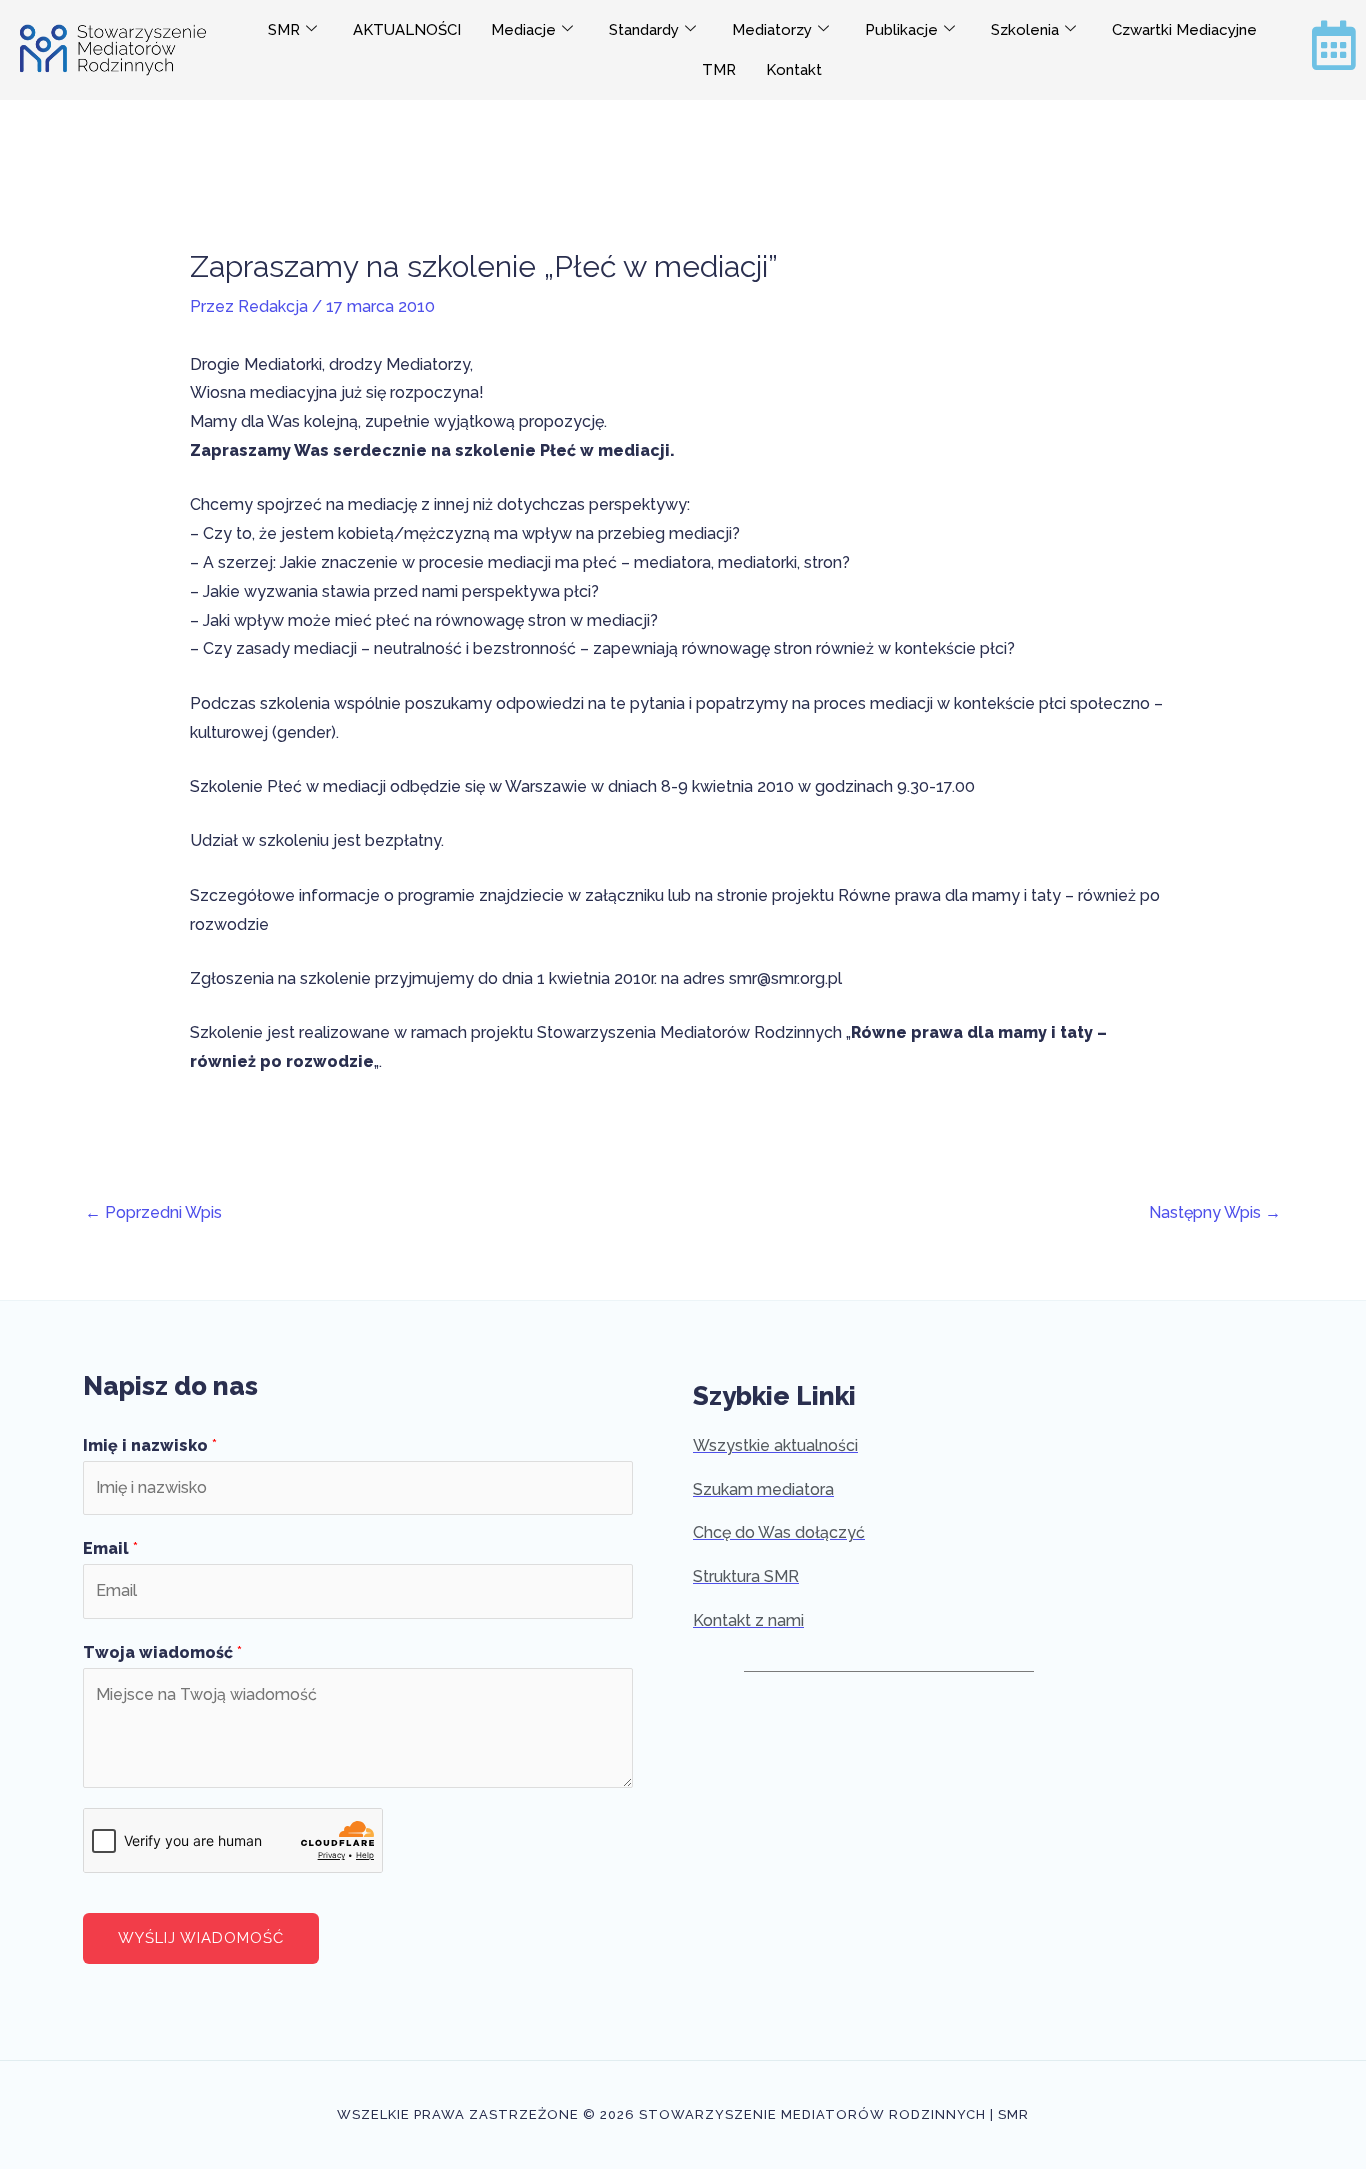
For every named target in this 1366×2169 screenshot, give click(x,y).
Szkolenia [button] (1025, 30)
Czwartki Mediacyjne (1184, 30)
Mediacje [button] (523, 30)
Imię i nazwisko (150, 1445)
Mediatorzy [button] (772, 30)
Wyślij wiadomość (201, 1938)
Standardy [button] (644, 30)
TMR (719, 70)
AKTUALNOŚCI (407, 30)
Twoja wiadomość (162, 1652)
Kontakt (794, 70)
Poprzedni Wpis (153, 1212)
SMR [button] (284, 30)
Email (110, 1548)
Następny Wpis (1215, 1212)
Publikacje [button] (901, 30)
